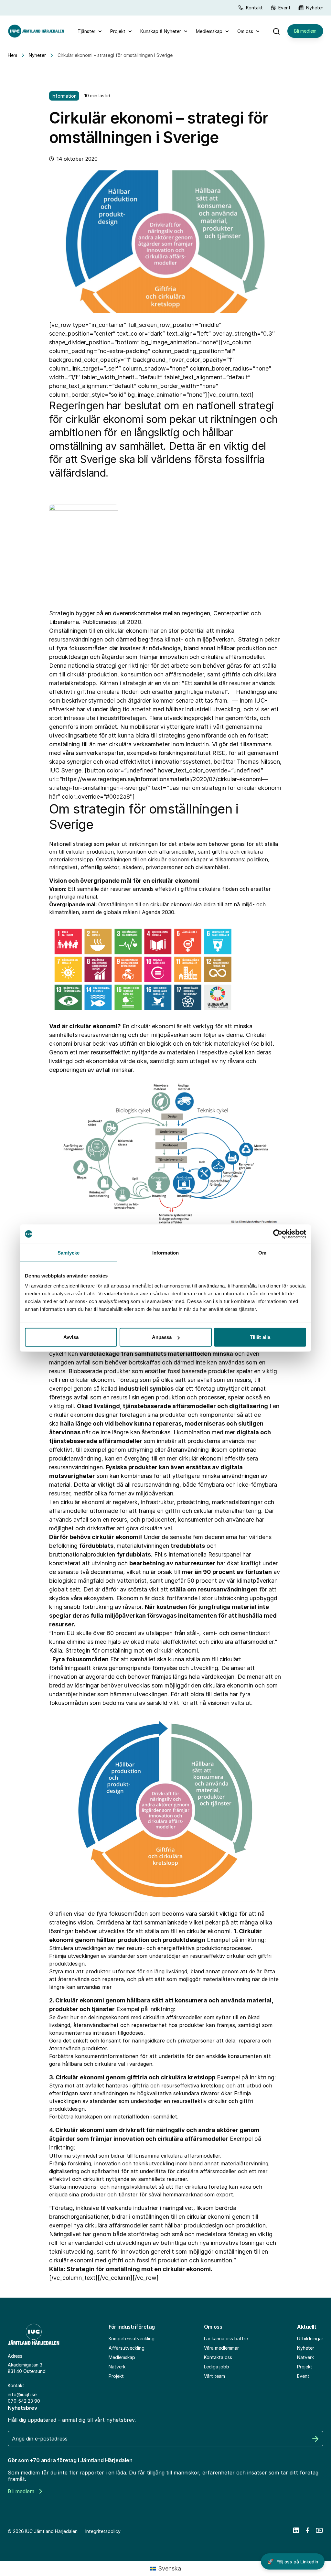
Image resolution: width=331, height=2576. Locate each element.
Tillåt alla (260, 1337)
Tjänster (86, 31)
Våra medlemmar (221, 2348)
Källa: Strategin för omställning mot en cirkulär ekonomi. (124, 1650)
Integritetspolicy (103, 2531)
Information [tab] (165, 1252)
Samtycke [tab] (69, 1252)
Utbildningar (310, 2339)
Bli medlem (305, 31)
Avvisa (71, 1337)
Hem (12, 55)
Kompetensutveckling (132, 2339)
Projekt (118, 31)
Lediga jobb (217, 2367)
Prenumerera (315, 2439)
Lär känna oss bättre (226, 2339)
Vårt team (214, 2376)
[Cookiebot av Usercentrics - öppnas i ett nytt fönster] (278, 1234)
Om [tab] (262, 1252)
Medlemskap (209, 31)
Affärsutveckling (127, 2348)
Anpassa (162, 1337)
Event (284, 8)
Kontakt (254, 8)
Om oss (245, 31)
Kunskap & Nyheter (161, 31)
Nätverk (117, 2367)
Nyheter (315, 8)
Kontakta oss (218, 2357)
